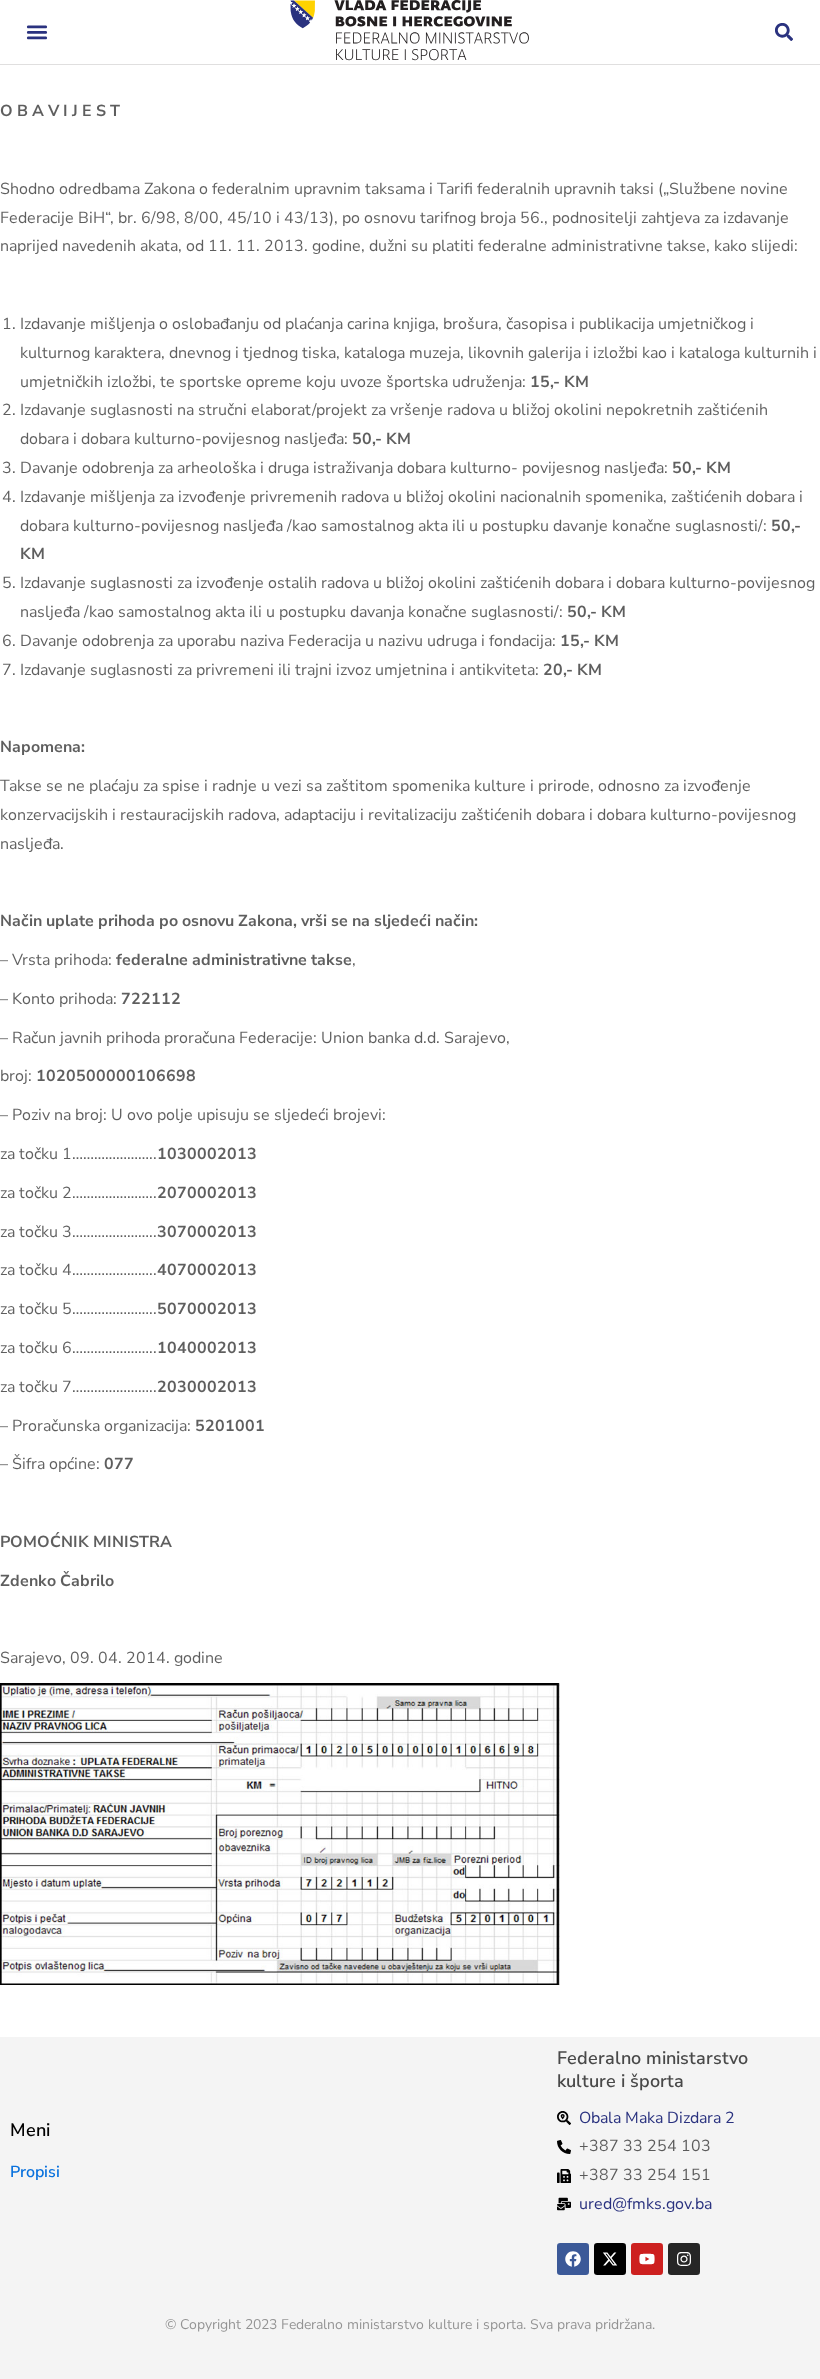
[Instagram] (684, 2259)
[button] (36, 32)
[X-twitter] (610, 2259)
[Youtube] (647, 2259)
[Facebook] (573, 2259)
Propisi (35, 2172)
